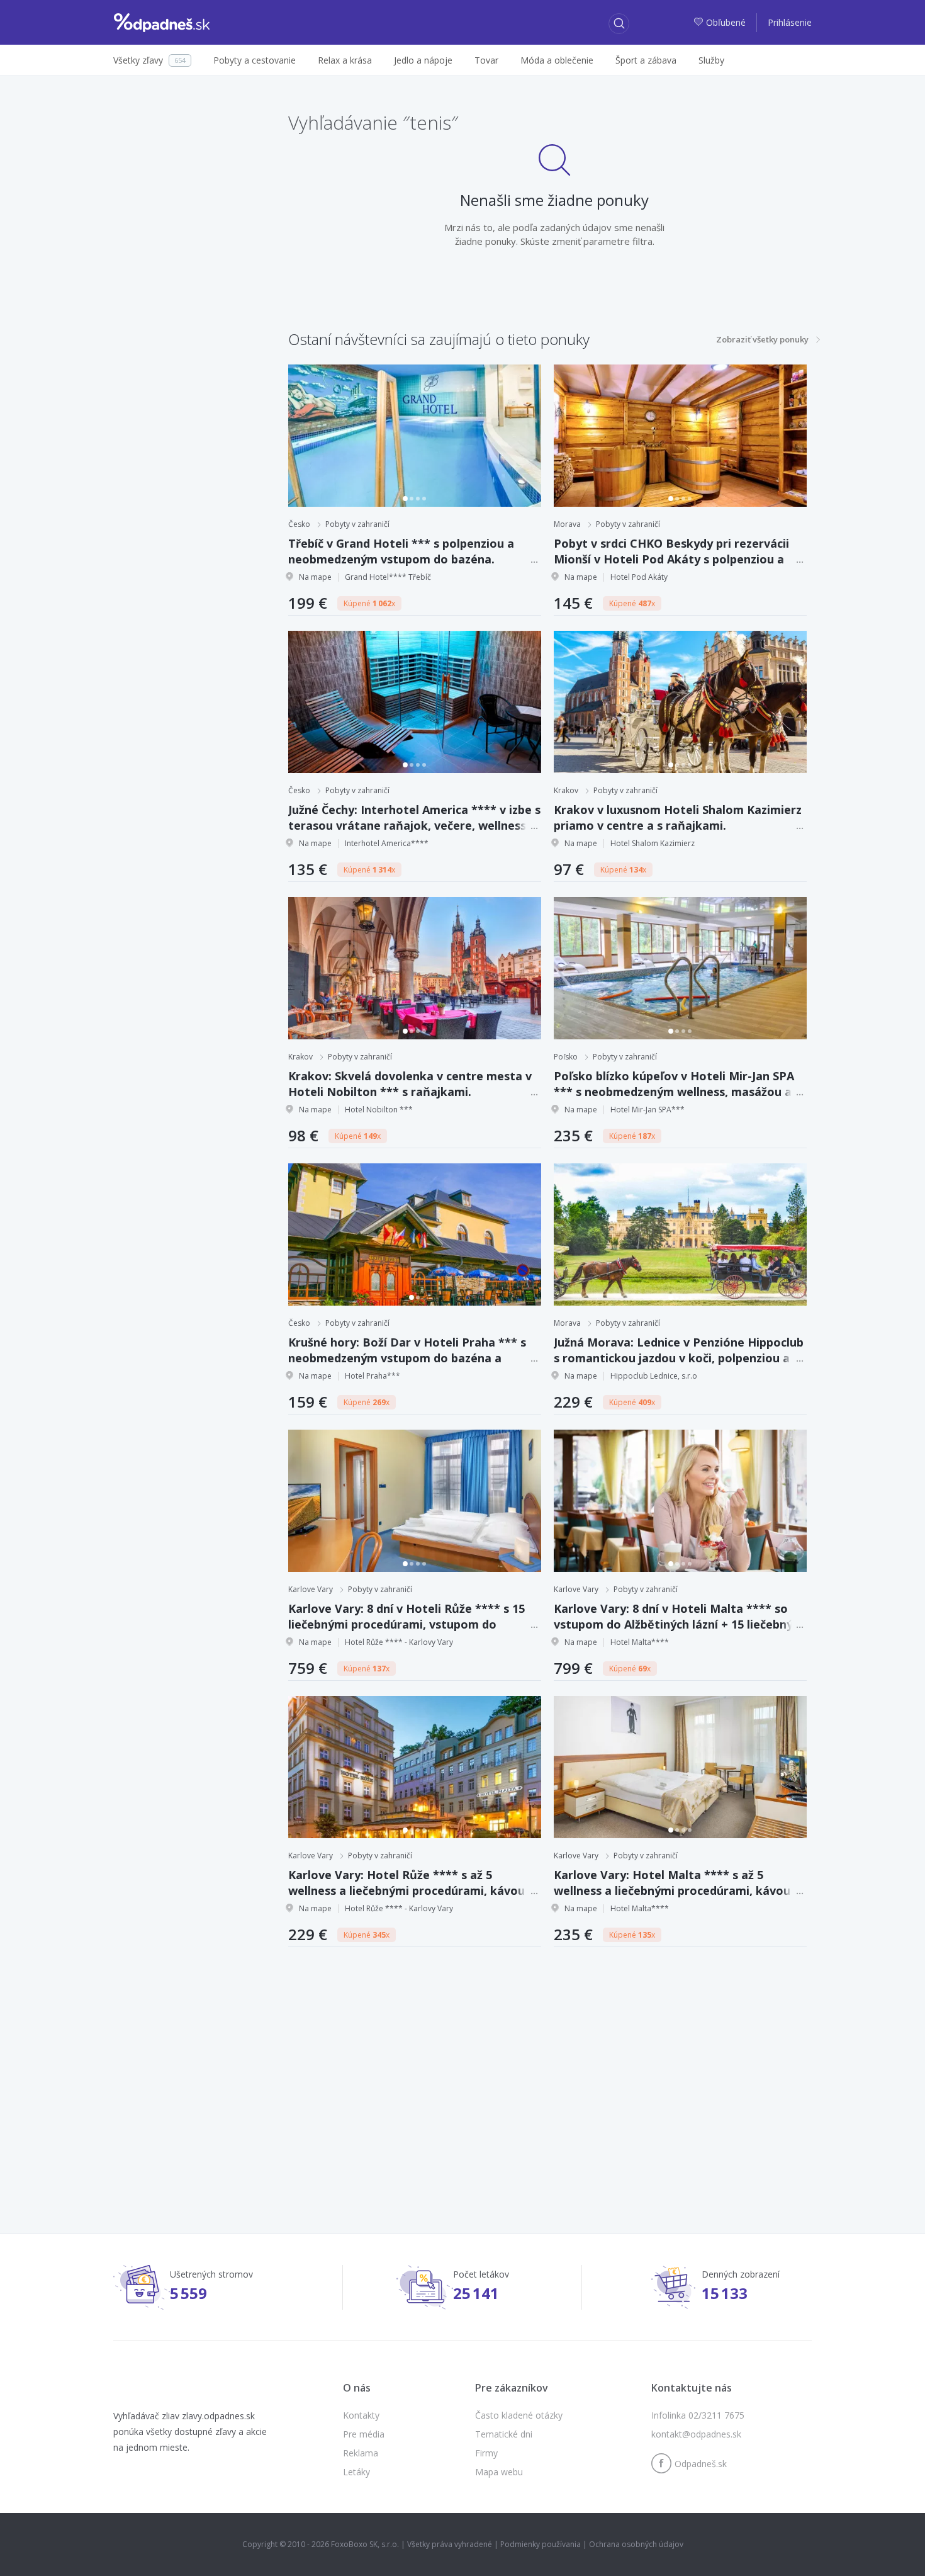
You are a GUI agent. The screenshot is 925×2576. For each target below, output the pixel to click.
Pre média (364, 2434)
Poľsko (566, 1057)
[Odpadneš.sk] (162, 23)
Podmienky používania (541, 2544)
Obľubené (727, 22)
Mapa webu (499, 2472)
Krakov (566, 790)
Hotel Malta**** (640, 1642)
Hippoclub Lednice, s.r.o (654, 1376)
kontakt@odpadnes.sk (696, 2434)
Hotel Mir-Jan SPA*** (647, 1110)
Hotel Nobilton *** (379, 1110)
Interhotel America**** (387, 843)
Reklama (361, 2453)
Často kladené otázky (519, 2415)
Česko (299, 524)
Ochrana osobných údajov (636, 2544)
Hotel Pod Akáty (639, 577)
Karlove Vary (311, 1589)
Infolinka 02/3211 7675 (698, 2415)
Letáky (356, 2472)
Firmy (486, 2453)
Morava (567, 524)
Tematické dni (504, 2434)
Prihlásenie (790, 22)
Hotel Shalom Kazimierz (653, 843)
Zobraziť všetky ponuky (762, 339)
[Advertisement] (462, 2069)
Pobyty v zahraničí (357, 524)
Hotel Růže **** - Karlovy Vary (399, 1642)
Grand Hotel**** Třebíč (388, 577)
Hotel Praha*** (373, 1376)
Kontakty (361, 2415)
